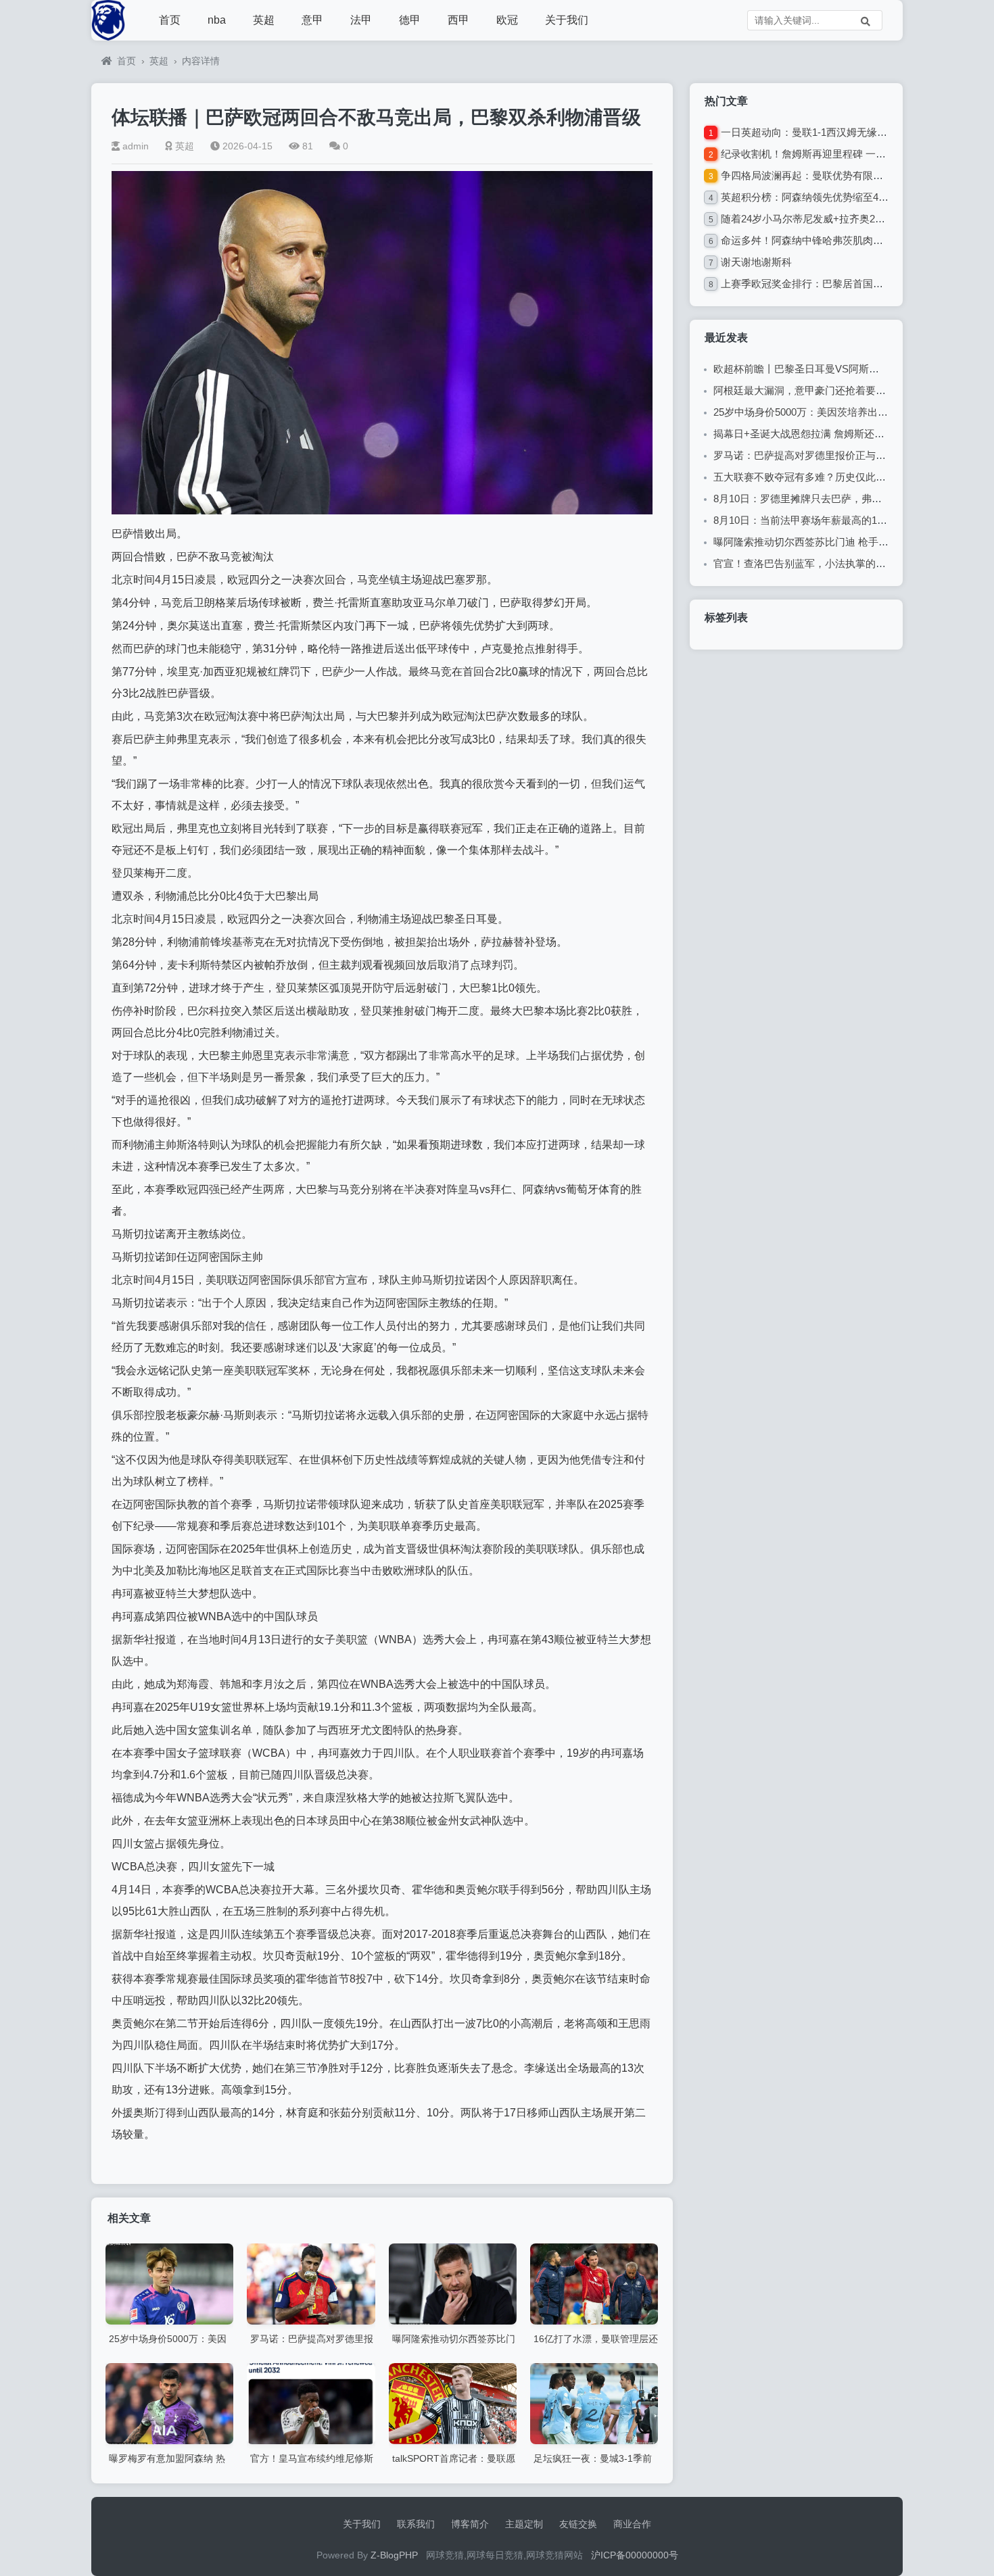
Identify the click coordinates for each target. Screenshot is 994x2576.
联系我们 (416, 2524)
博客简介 (470, 2524)
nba (217, 20)
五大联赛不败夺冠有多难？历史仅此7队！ (807, 477)
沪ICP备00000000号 (635, 2555)
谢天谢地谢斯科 (756, 262)
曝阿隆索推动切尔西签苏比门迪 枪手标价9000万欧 (827, 542)
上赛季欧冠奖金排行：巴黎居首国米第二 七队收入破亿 (844, 284)
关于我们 (567, 20)
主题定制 (524, 2524)
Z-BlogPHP (394, 2555)
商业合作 (632, 2524)
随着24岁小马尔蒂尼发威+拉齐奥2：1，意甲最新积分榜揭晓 (856, 219)
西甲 (458, 20)
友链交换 (578, 2524)
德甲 (410, 20)
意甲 (312, 20)
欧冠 (507, 20)
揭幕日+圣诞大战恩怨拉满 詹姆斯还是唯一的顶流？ (829, 434)
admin (136, 146)
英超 (264, 20)
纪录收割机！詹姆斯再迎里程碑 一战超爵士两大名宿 (839, 154)
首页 (170, 20)
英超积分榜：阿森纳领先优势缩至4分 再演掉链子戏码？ (847, 197)
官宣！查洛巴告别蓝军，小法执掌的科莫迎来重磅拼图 (835, 563)
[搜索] (866, 20)
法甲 (361, 20)
